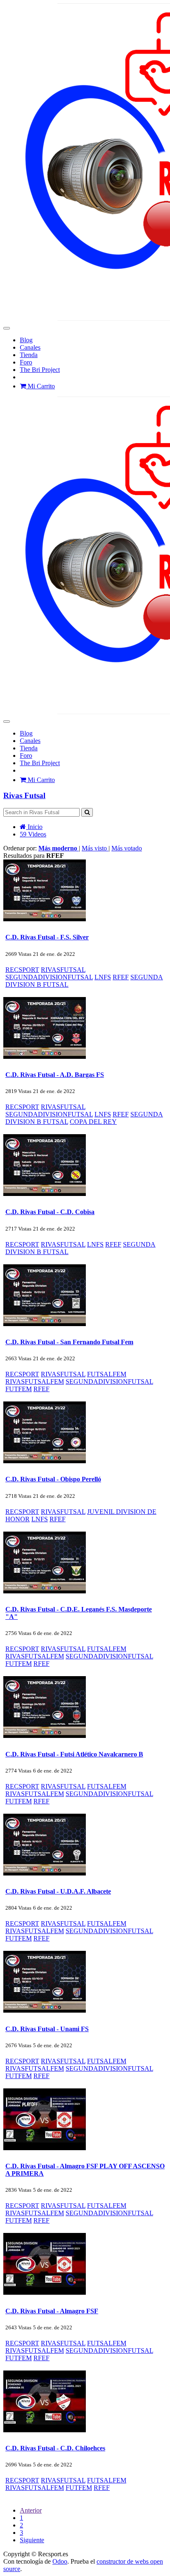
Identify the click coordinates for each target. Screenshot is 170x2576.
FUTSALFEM (107, 1374)
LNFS (103, 977)
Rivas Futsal (24, 795)
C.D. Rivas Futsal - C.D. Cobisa (50, 1212)
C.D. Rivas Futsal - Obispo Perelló (53, 1479)
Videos (33, 834)
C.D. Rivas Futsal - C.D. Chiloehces (55, 2448)
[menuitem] (26, 340)
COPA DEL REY (93, 1122)
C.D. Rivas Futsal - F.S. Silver (47, 937)
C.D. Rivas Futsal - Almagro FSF (52, 2311)
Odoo (60, 2561)
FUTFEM (19, 1389)
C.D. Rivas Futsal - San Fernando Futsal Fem (69, 1342)
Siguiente (32, 2540)
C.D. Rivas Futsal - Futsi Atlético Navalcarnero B (74, 1754)
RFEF (121, 977)
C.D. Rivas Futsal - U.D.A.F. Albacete (58, 1891)
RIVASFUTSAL (63, 970)
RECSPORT (22, 970)
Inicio (34, 827)
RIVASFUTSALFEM (35, 1381)
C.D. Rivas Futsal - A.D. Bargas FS (55, 1075)
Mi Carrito (40, 386)
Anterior (31, 2510)
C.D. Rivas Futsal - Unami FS (47, 2029)
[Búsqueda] (87, 812)
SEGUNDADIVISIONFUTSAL (49, 977)
